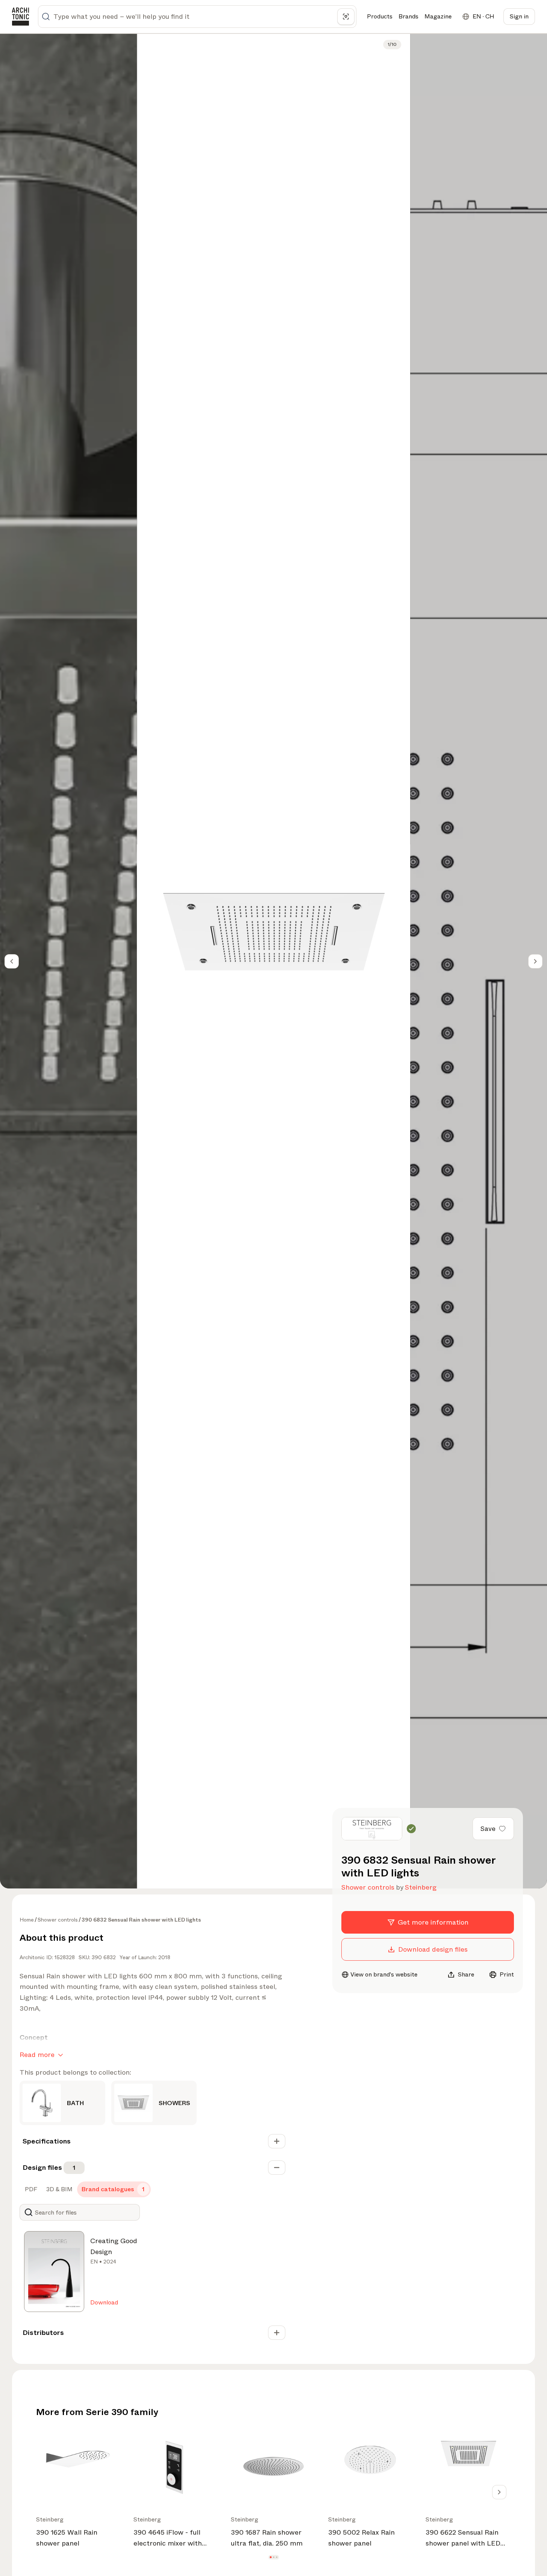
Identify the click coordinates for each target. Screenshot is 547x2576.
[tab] (30, 2189)
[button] (270, 2557)
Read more (37, 2055)
